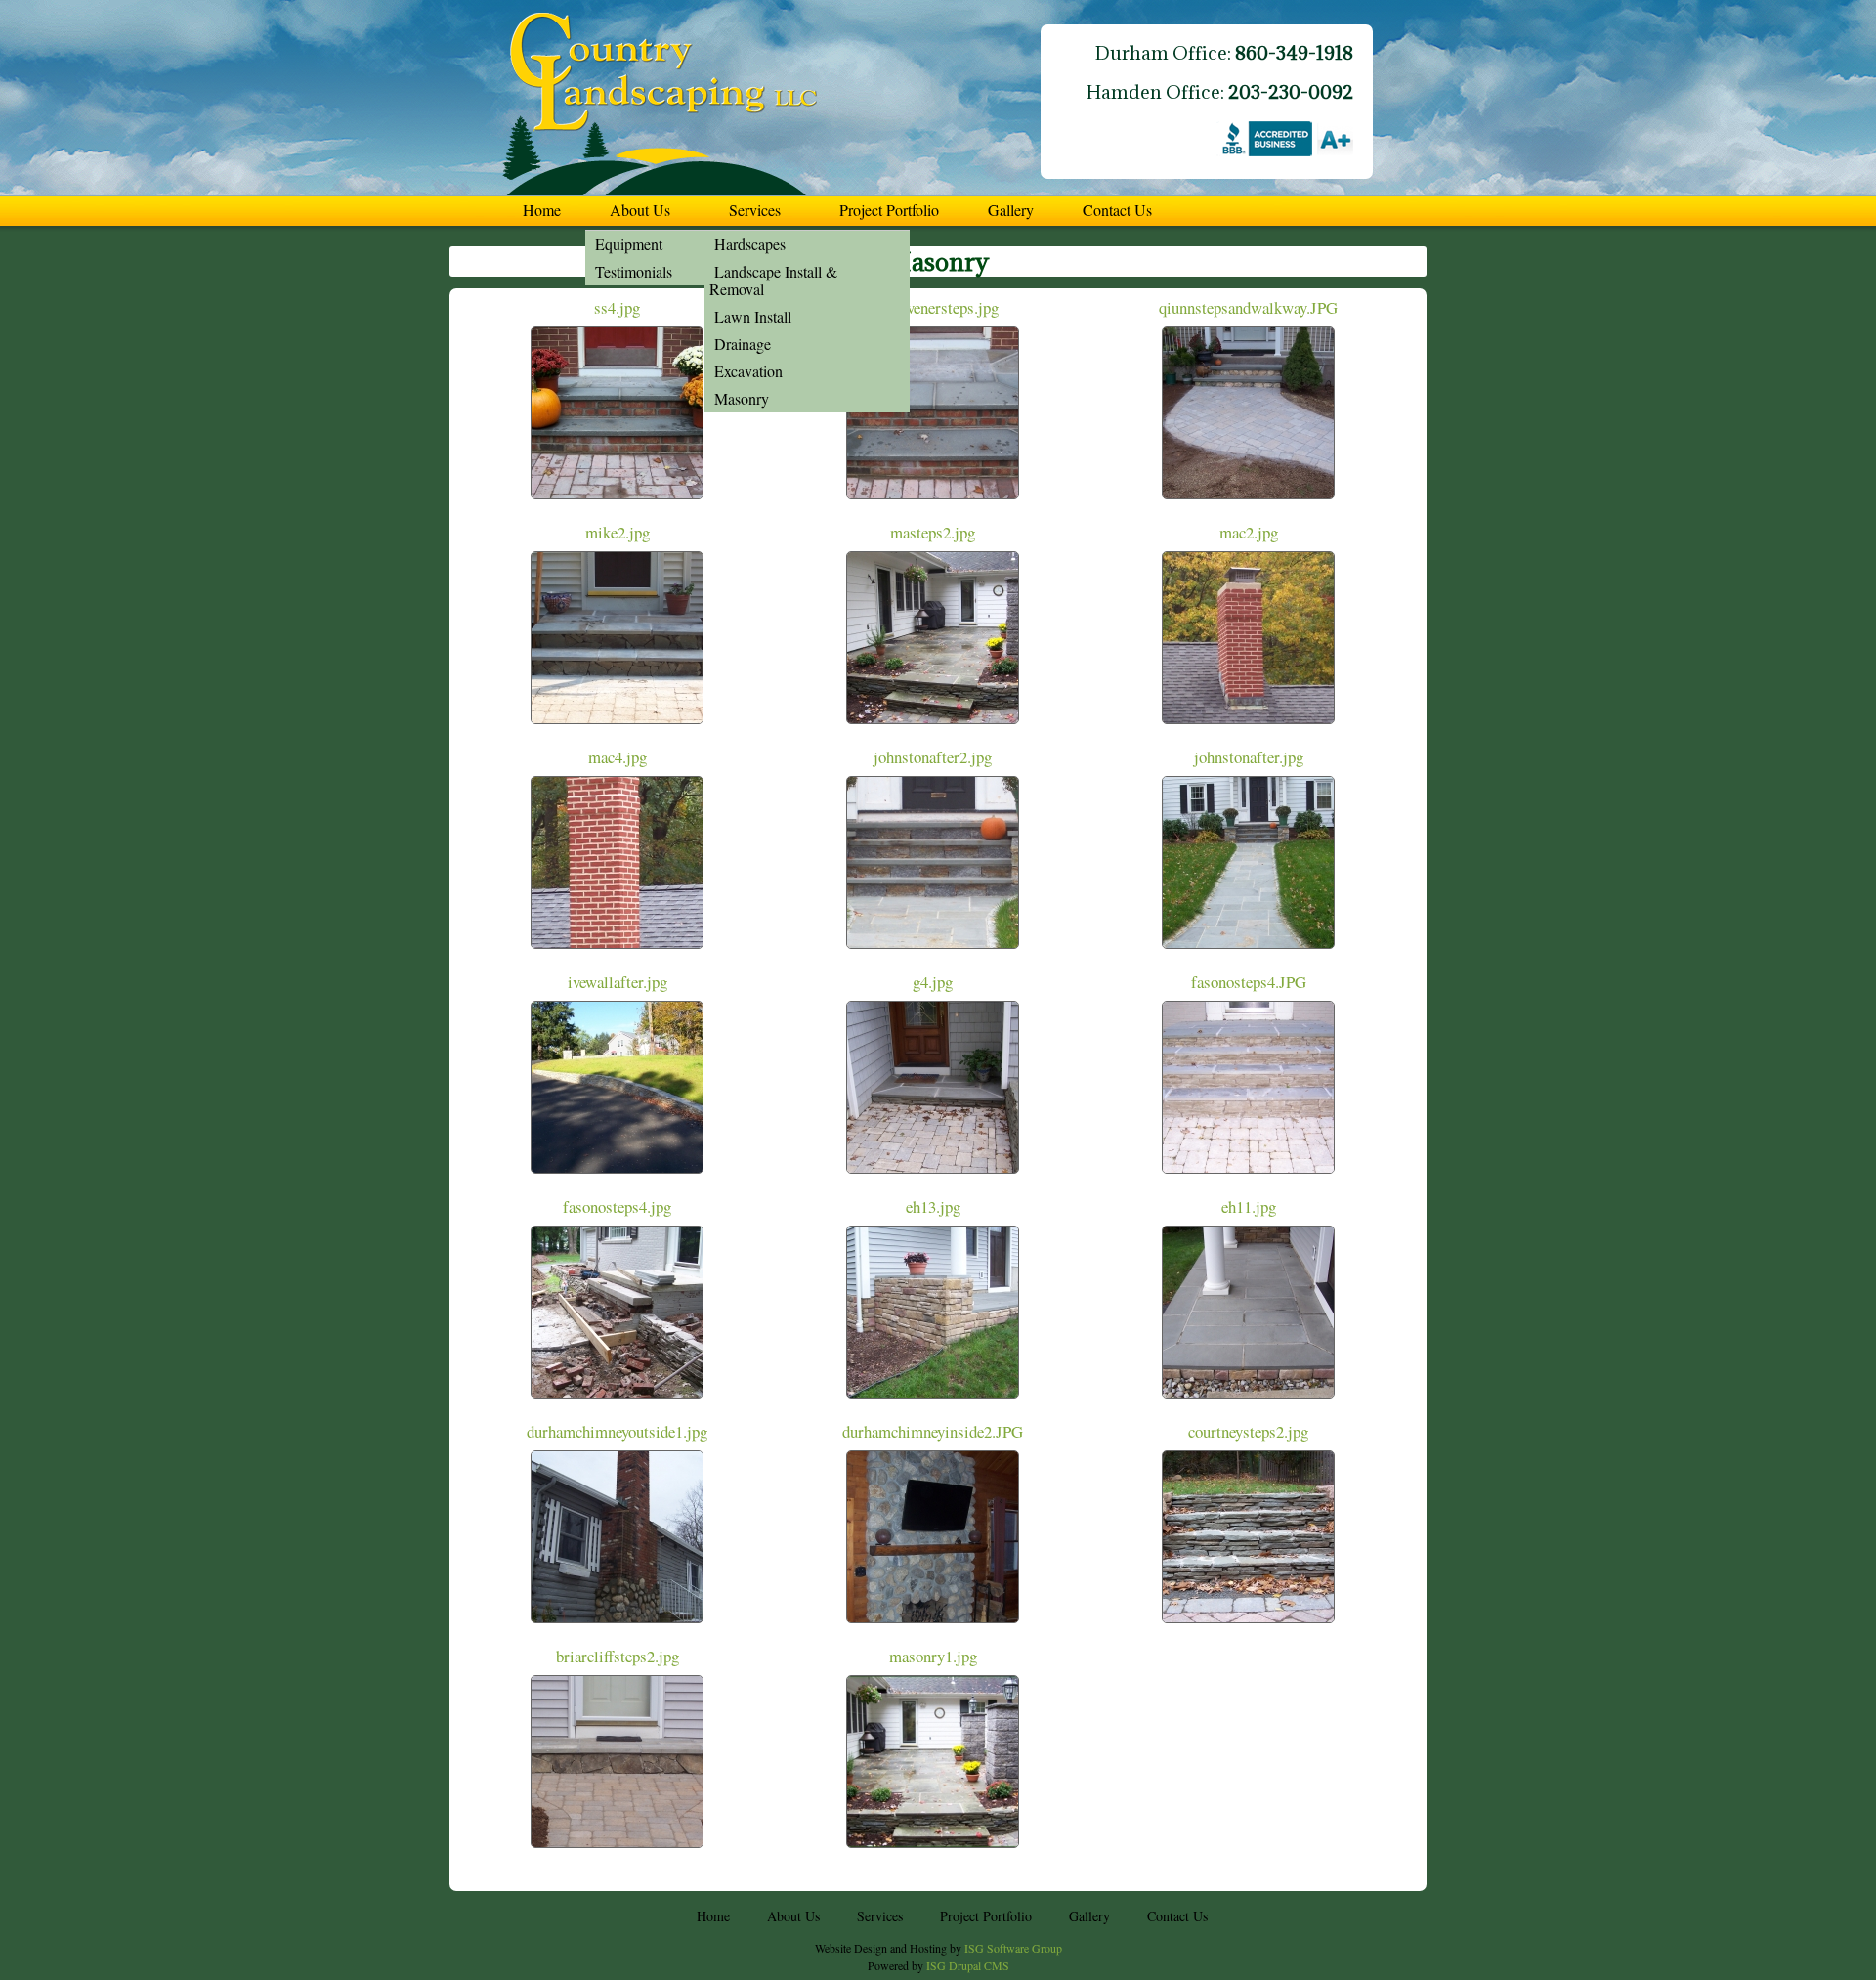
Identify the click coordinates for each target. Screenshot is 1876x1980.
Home (542, 210)
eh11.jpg (1249, 1206)
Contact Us (1117, 210)
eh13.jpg (933, 1206)
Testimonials (634, 271)
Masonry (742, 398)
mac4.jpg (618, 757)
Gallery (1011, 210)
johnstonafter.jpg (1249, 757)
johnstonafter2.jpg (933, 757)
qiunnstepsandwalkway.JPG (1248, 307)
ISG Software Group (1013, 1948)
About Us (640, 210)
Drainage (743, 344)
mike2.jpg (618, 532)
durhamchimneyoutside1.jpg (617, 1431)
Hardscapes (750, 244)
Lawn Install (753, 316)
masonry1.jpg (933, 1656)
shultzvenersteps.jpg (933, 307)
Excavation (748, 371)
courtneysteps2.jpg (1248, 1431)
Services (755, 210)
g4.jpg (933, 982)
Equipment (629, 244)
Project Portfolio (889, 210)
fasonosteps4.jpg (617, 1206)
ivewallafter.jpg (618, 982)
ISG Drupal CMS (968, 1965)
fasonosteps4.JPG (1249, 982)
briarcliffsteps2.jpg (618, 1656)
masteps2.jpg (933, 532)
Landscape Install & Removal (773, 280)
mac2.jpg (1249, 532)
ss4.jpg (617, 307)
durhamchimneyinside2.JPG (933, 1431)
